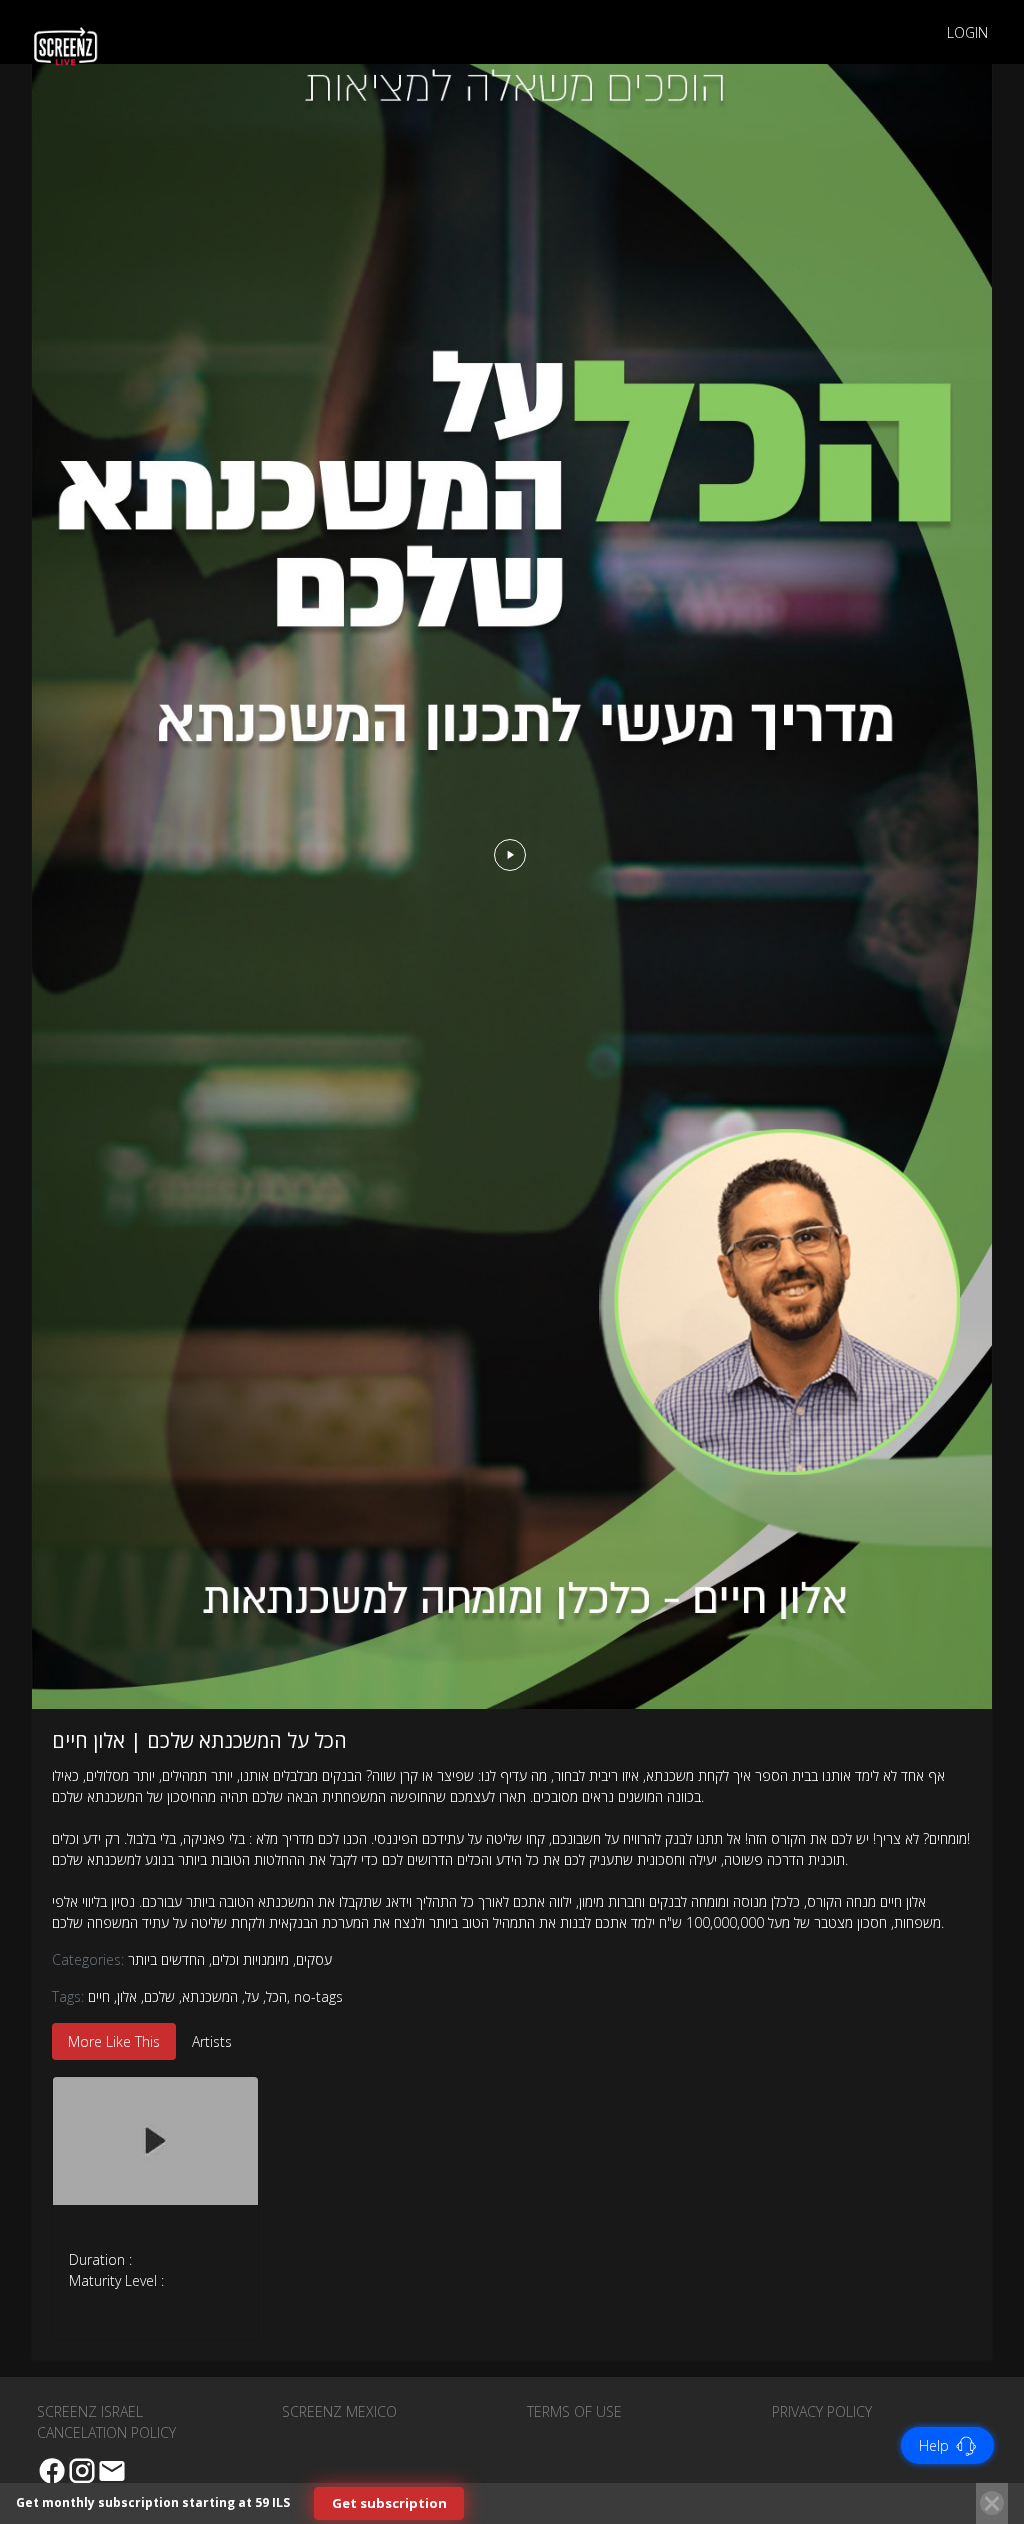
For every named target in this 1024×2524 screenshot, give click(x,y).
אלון (127, 1996)
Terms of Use (574, 2411)
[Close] (992, 2503)
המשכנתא (210, 1996)
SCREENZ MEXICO (339, 2411)
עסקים (312, 1959)
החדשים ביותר (166, 1959)
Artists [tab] (212, 2041)
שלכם (159, 1996)
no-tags (318, 1996)
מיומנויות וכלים (249, 1959)
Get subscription (389, 2503)
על (252, 1996)
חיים (99, 1996)
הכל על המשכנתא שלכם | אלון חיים (199, 1740)
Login (967, 32)
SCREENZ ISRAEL (90, 2411)
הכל (276, 1996)
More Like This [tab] (114, 2041)
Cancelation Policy (106, 2432)
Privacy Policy (822, 2411)
